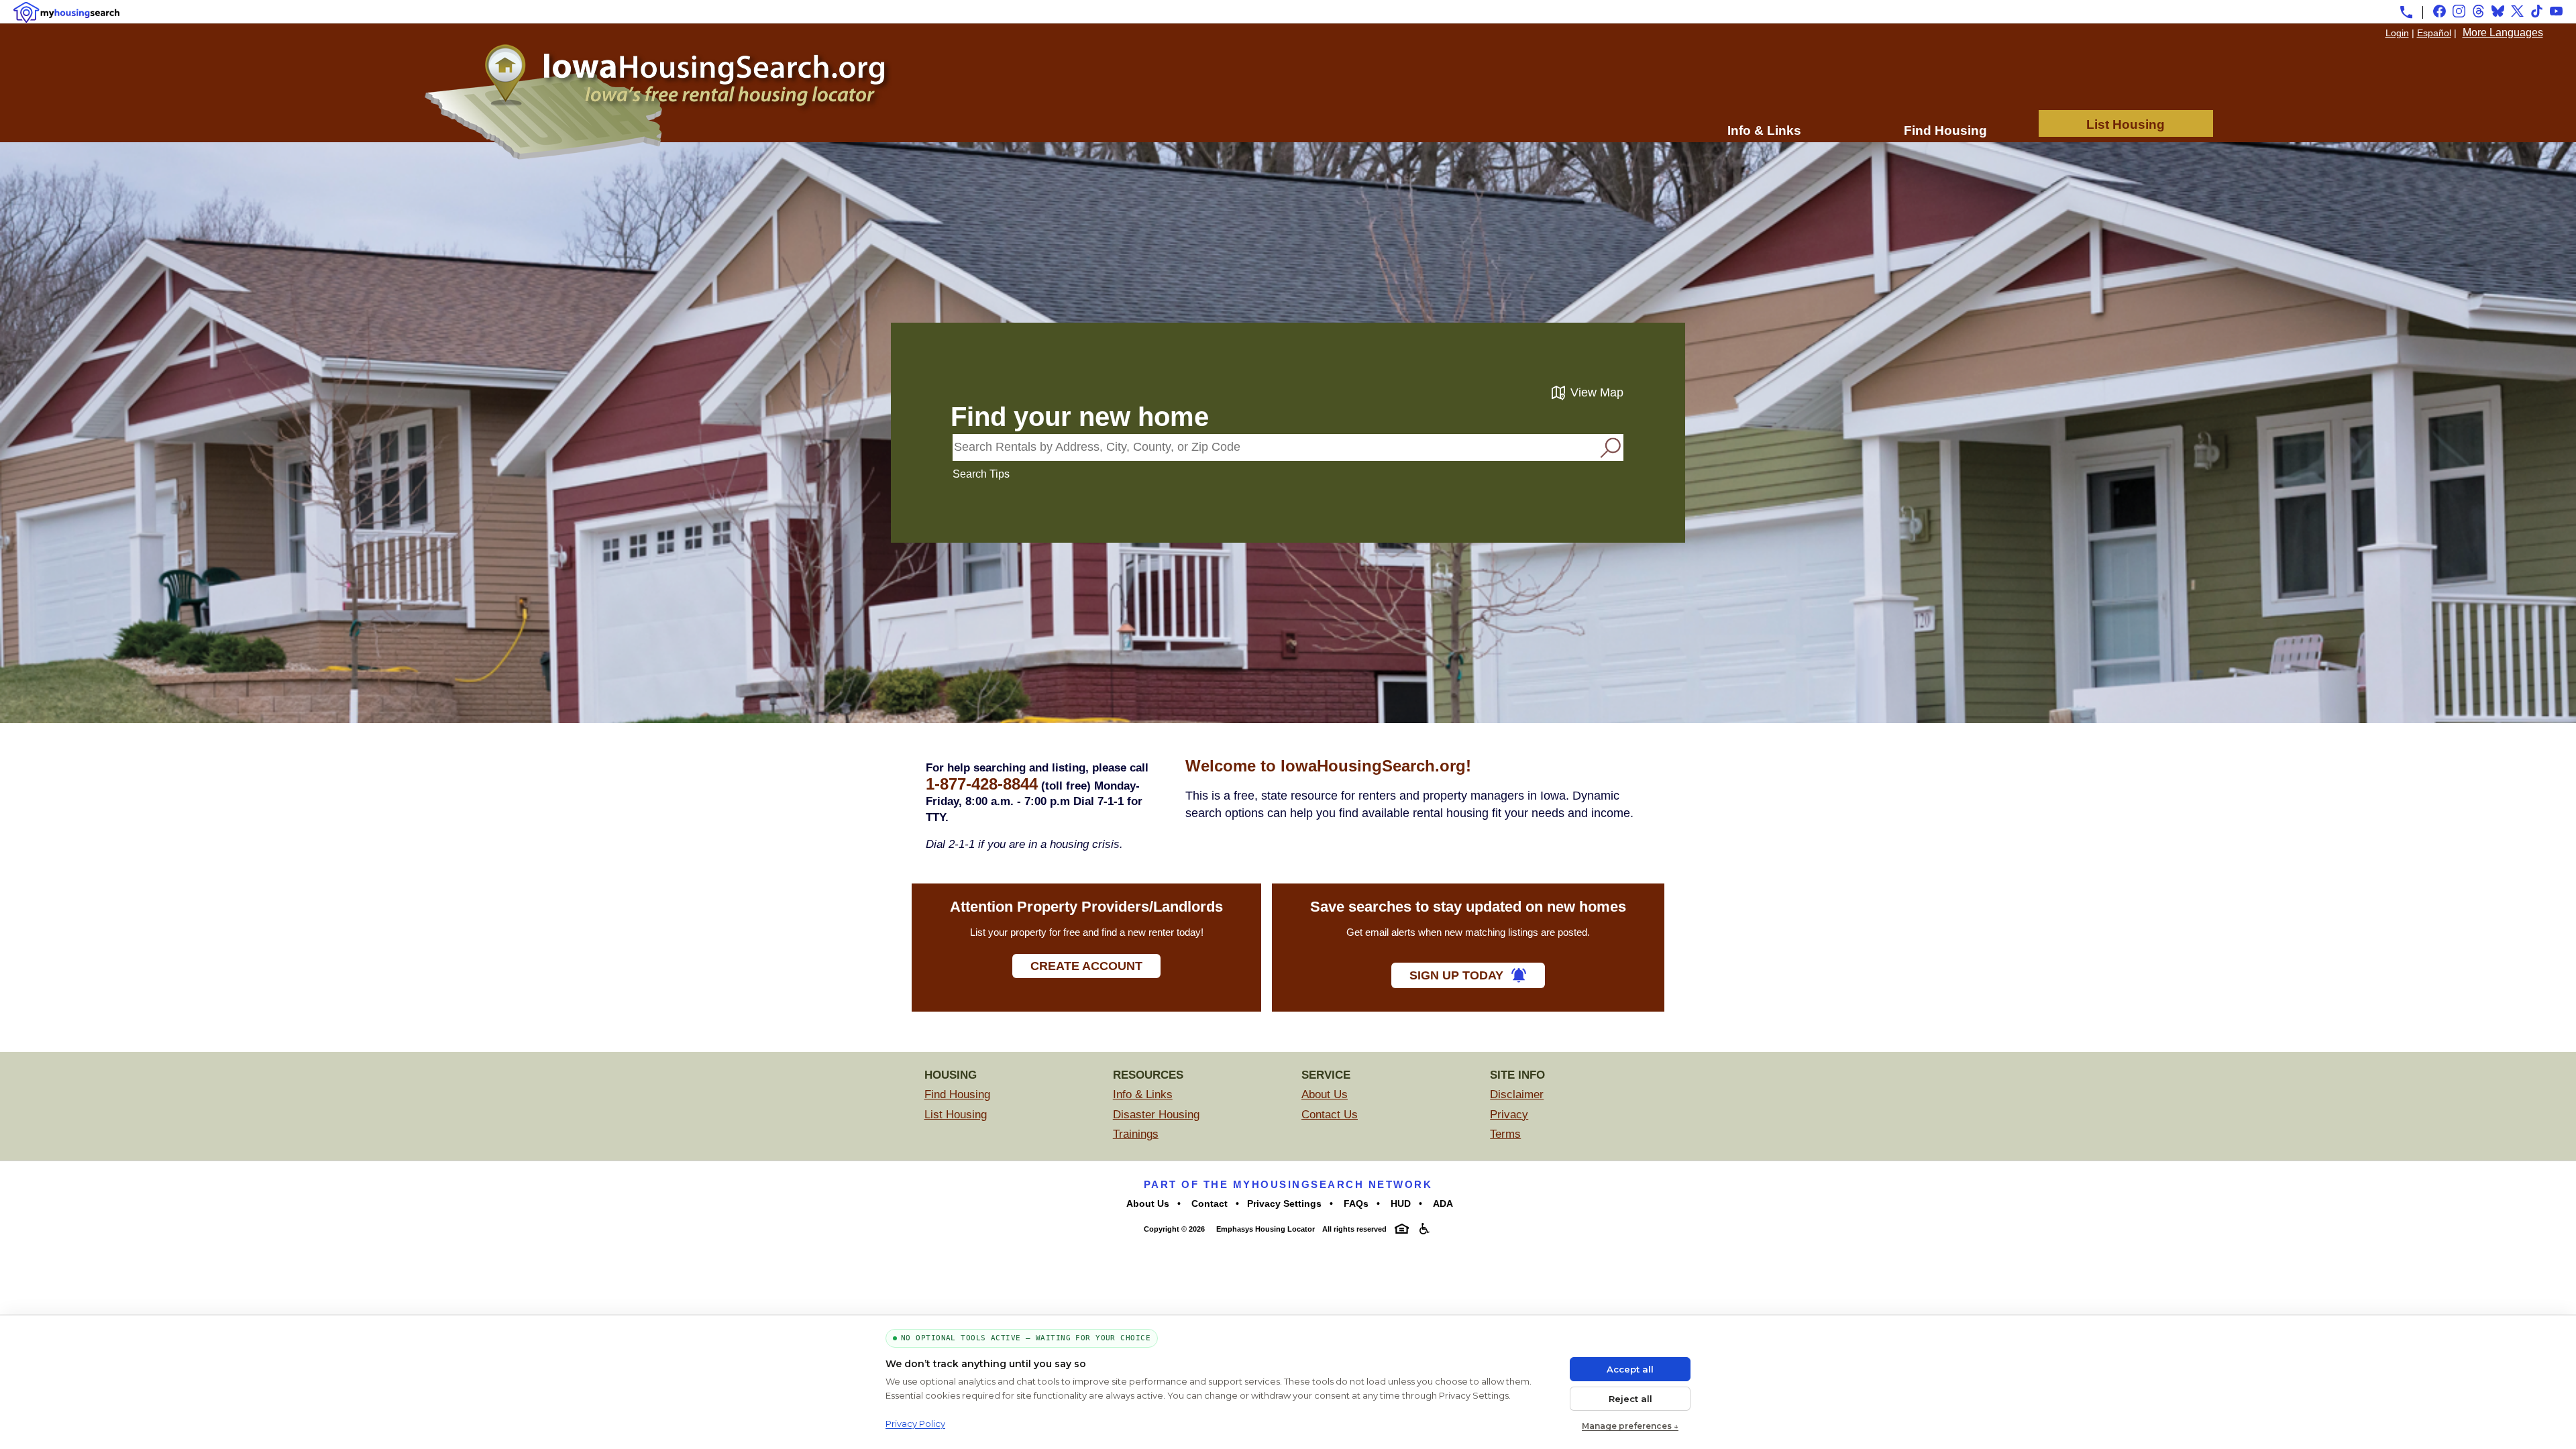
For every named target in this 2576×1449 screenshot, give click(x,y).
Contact (1208, 1203)
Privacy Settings (1284, 1203)
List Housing (2126, 124)
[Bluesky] (2498, 11)
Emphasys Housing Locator (1265, 1229)
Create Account (1086, 966)
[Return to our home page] (657, 156)
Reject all (1630, 1399)
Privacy (1509, 1115)
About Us (1325, 1094)
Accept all (1630, 1369)
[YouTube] (2556, 11)
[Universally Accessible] (1425, 1229)
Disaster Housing (1156, 1115)
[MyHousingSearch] (66, 12)
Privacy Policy (915, 1424)
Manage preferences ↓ (1630, 1426)
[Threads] (2478, 11)
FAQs (1355, 1203)
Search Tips (981, 474)
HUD (1399, 1203)
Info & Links (1764, 130)
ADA (1442, 1203)
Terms (1505, 1134)
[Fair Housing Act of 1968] (1402, 1229)
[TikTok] (2537, 11)
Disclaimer (1517, 1094)
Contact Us (1330, 1115)
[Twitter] (2517, 11)
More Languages (2503, 33)
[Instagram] (2459, 11)
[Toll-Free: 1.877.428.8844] (2406, 12)
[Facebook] (2439, 11)
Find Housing (1945, 130)
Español (2434, 33)
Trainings (1136, 1134)
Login (2397, 33)
